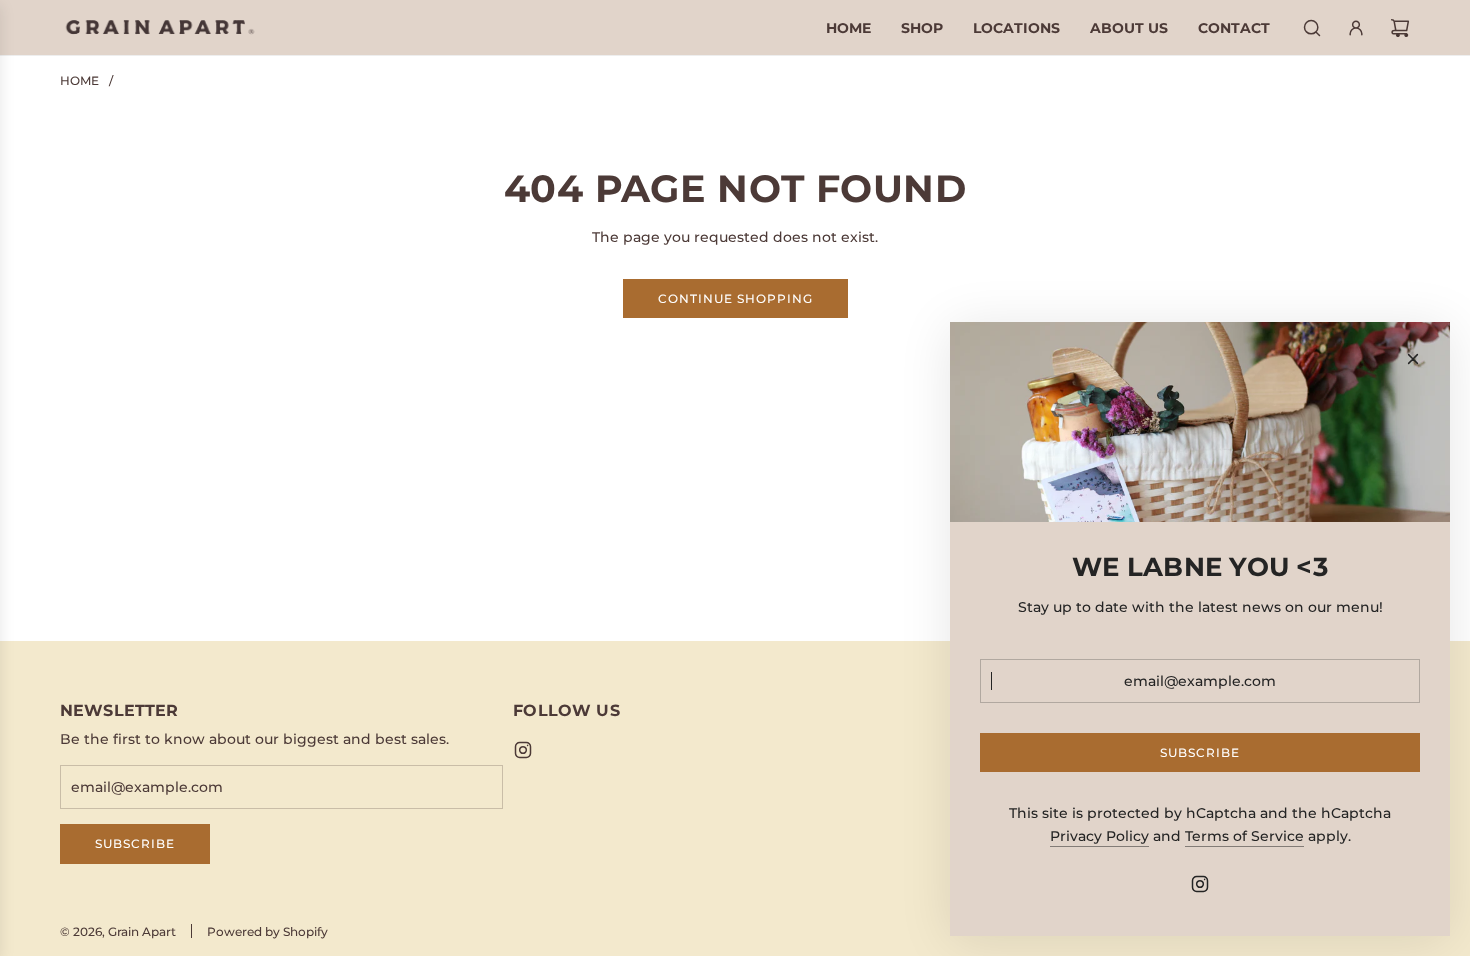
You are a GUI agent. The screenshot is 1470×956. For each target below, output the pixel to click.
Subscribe (135, 843)
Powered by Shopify (267, 931)
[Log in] (1356, 28)
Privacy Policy (1099, 836)
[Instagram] (523, 750)
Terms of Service (1244, 836)
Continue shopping (735, 298)
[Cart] (1400, 28)
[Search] (1312, 28)
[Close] (1413, 359)
